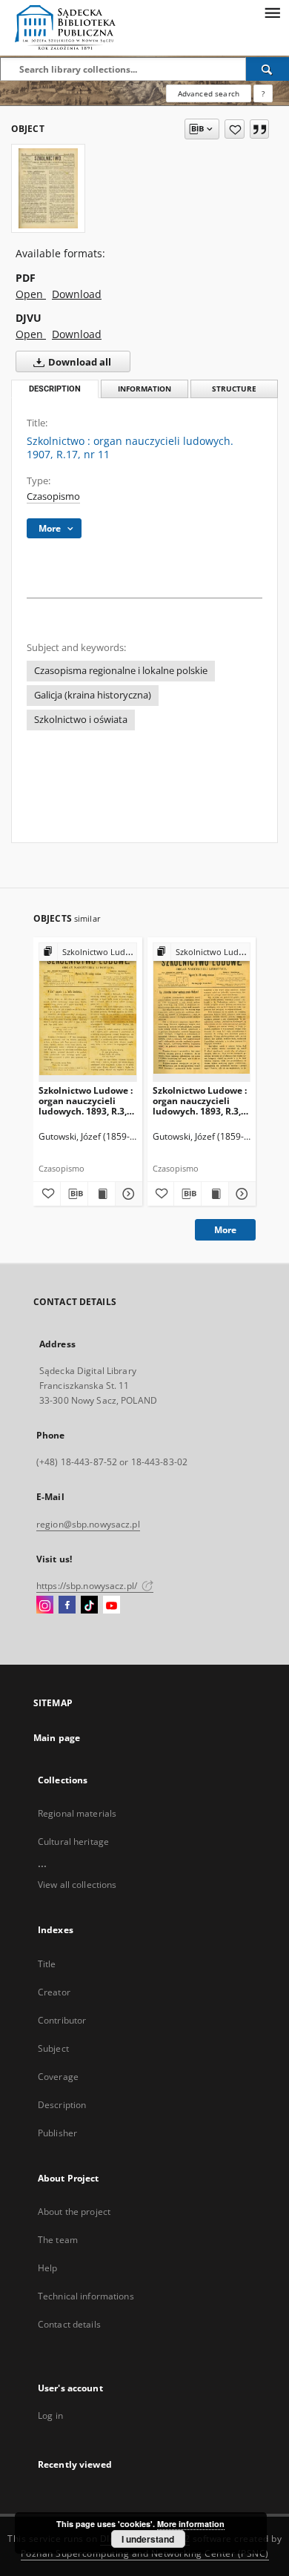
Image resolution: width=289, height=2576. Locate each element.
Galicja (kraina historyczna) (93, 695)
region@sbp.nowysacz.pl (88, 1524)
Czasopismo (53, 496)
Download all (79, 362)
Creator (54, 1992)
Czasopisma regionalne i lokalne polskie (121, 671)
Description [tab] (55, 389)
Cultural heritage (73, 1842)
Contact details (69, 2324)
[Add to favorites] (235, 129)
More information (191, 2524)
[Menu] (272, 12)
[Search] (268, 69)
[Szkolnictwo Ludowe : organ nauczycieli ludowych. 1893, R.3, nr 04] (88, 1012)
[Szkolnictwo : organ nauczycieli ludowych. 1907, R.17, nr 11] (48, 188)
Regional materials (77, 1813)
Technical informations (86, 2296)
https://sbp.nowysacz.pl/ (88, 1586)
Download (77, 294)
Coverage (58, 2077)
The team (58, 2240)
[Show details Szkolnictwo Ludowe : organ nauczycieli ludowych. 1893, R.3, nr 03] (240, 1194)
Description (62, 2105)
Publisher (57, 2133)
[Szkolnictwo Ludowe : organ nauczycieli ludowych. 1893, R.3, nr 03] (202, 1012)
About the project (74, 2212)
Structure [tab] (234, 389)
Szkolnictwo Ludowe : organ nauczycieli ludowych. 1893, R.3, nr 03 (200, 1101)
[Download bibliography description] (74, 1194)
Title (47, 1964)
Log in (50, 2415)
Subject (53, 2048)
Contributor (62, 2020)
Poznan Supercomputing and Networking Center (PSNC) (145, 2553)
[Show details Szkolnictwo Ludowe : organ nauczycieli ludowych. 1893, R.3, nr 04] (127, 1194)
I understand (148, 2539)
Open (31, 294)
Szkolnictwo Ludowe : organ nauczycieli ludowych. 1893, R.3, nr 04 (86, 1101)
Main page (57, 1738)
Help (47, 2268)
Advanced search (209, 93)
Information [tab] (144, 389)
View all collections (77, 1885)
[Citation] (259, 129)
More (225, 1230)
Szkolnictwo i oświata (81, 720)
